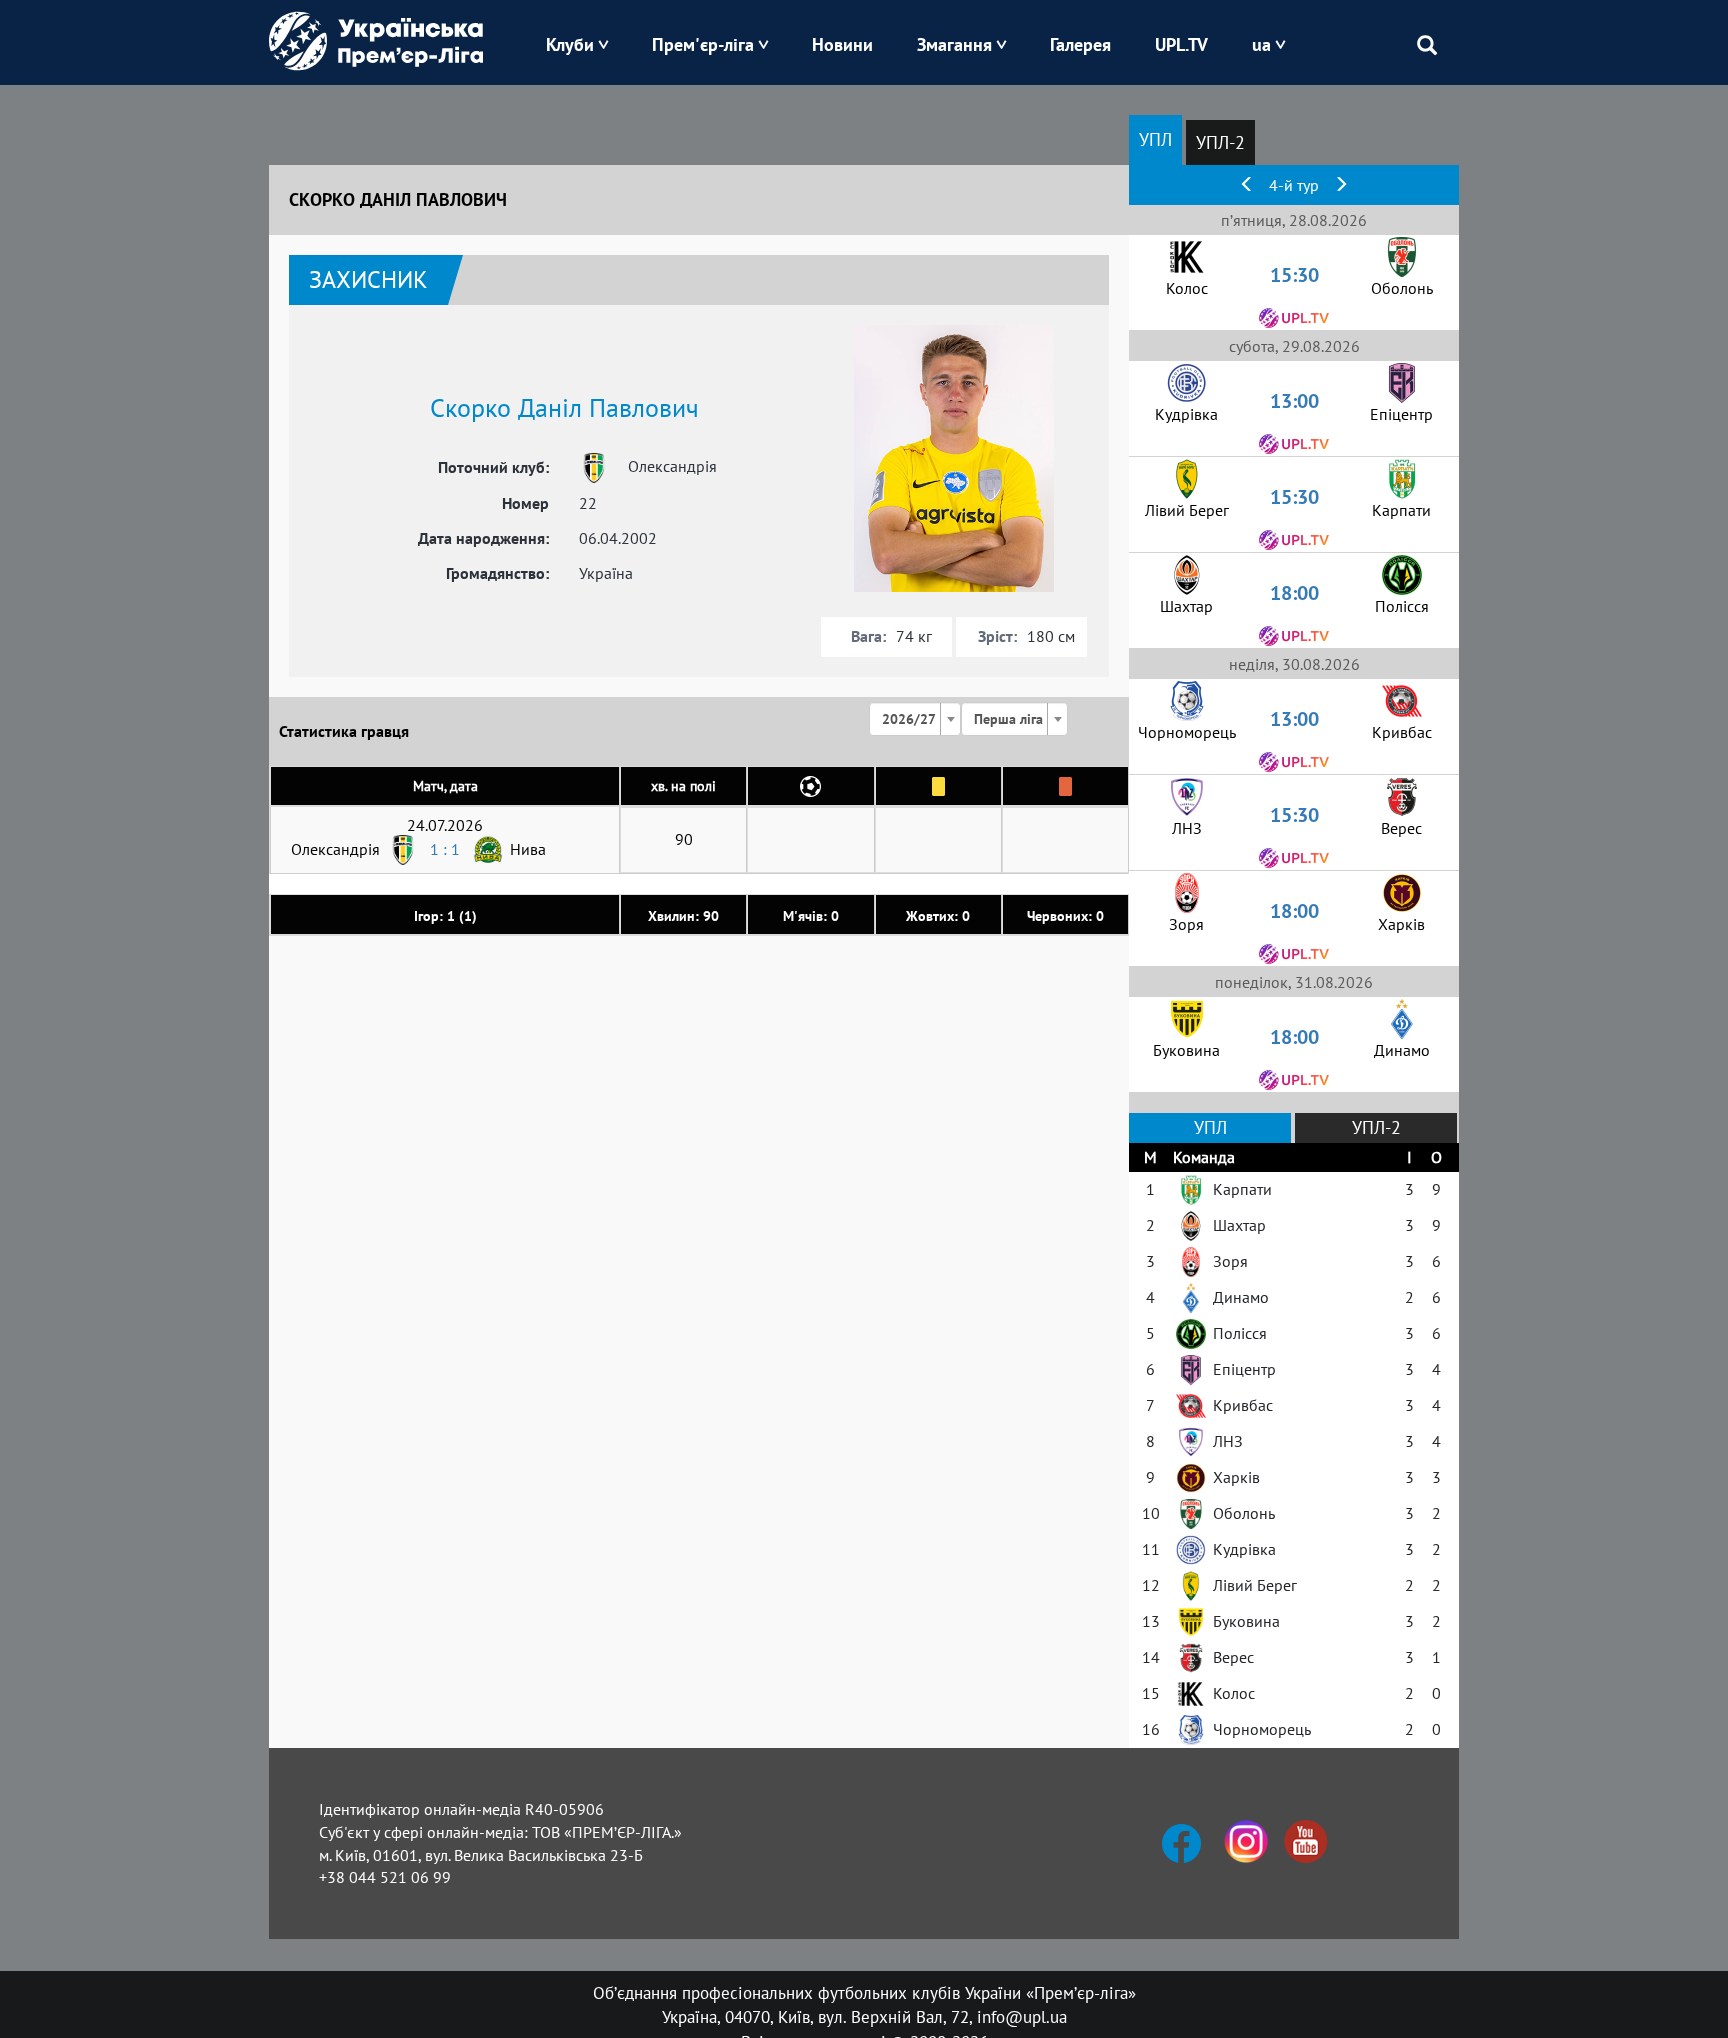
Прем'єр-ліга (703, 44)
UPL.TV (1181, 44)
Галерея (1080, 44)
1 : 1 (445, 849)
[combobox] (915, 719)
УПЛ (1155, 139)
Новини (842, 44)
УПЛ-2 (1220, 142)
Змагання (954, 44)
